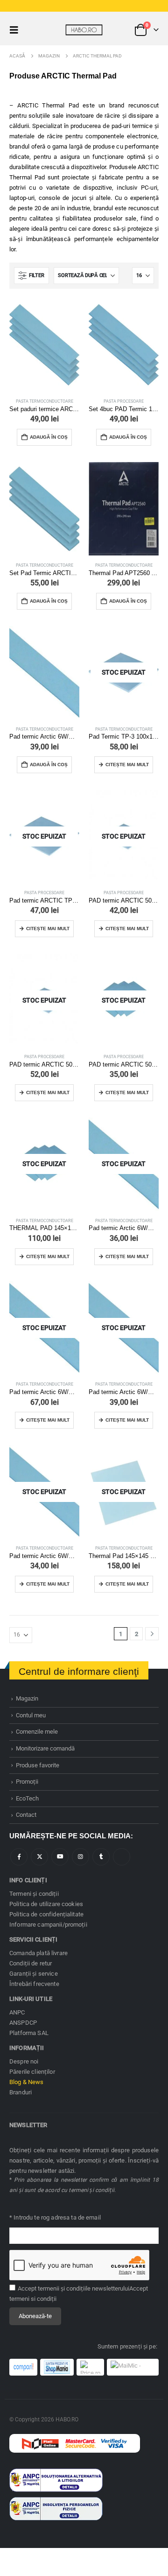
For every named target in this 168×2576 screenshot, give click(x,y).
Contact (26, 1815)
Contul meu (31, 1715)
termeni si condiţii (33, 2299)
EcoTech (27, 1798)
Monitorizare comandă (45, 1748)
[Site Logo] (84, 30)
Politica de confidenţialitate (46, 1914)
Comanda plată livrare (38, 1953)
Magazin (27, 1698)
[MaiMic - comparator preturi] (133, 2367)
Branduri (21, 2092)
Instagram (80, 1857)
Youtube (60, 1857)
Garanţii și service (34, 1974)
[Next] (152, 1634)
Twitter (39, 1857)
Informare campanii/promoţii (48, 1925)
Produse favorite (38, 1765)
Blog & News (27, 2082)
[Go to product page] (44, 345)
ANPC (17, 2012)
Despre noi (24, 2061)
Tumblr (101, 1857)
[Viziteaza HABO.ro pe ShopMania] (57, 2367)
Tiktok (122, 1857)
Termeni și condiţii (34, 1894)
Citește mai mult (127, 765)
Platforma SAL (29, 2033)
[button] (17, 30)
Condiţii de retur (31, 1963)
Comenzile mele (37, 1732)
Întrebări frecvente (34, 1984)
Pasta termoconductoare (45, 401)
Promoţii (27, 1782)
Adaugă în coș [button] (49, 437)
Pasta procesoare (124, 401)
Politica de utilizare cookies (46, 1904)
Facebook (19, 1857)
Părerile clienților (32, 2072)
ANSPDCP (23, 2023)
